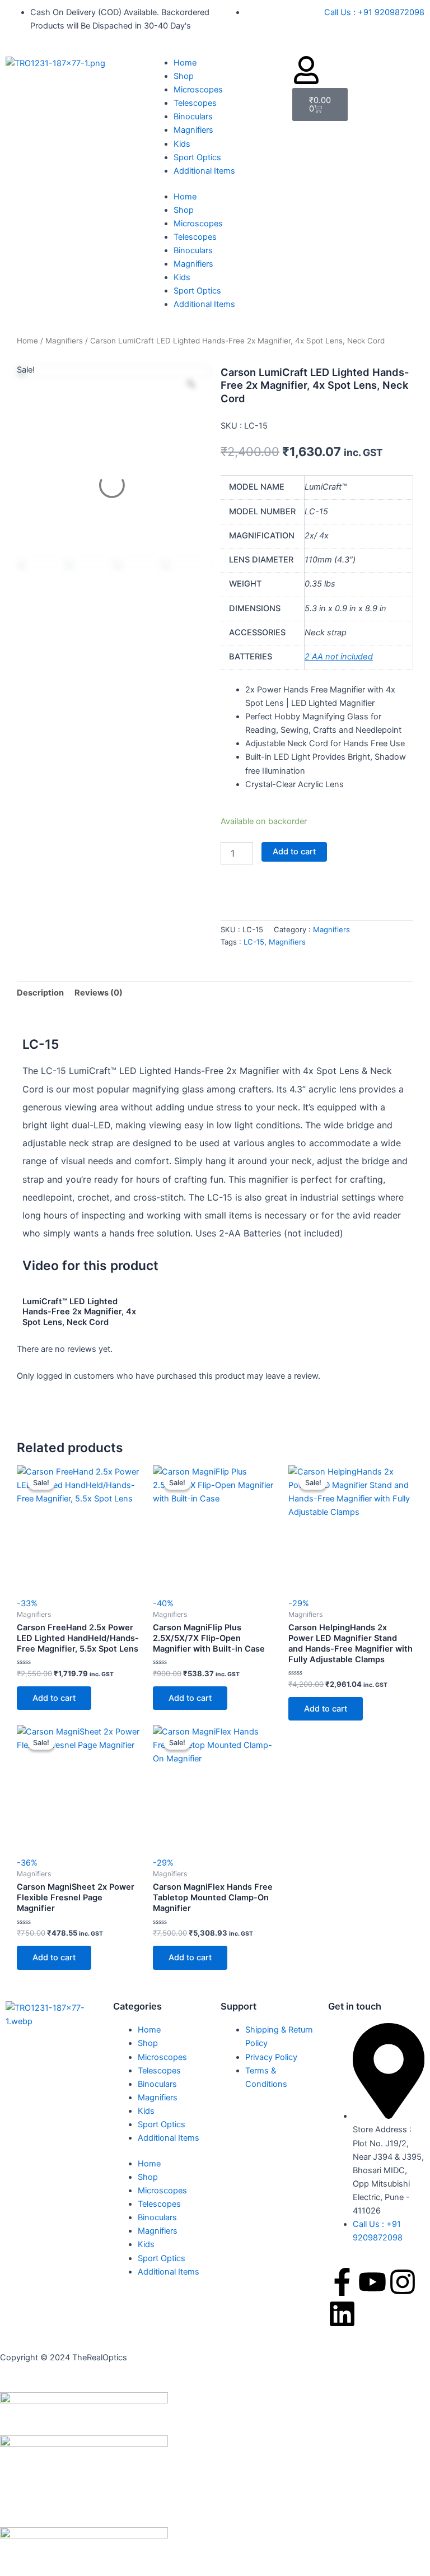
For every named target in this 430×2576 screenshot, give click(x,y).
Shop (184, 76)
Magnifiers (193, 130)
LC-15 (254, 942)
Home (185, 63)
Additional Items (204, 171)
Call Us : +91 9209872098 (374, 12)
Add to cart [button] (54, 1698)
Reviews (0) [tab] (99, 993)
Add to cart (294, 852)
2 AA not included (339, 657)
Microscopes (198, 90)
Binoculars (193, 117)
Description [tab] (40, 993)
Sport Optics (197, 157)
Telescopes (195, 103)
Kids (182, 144)
